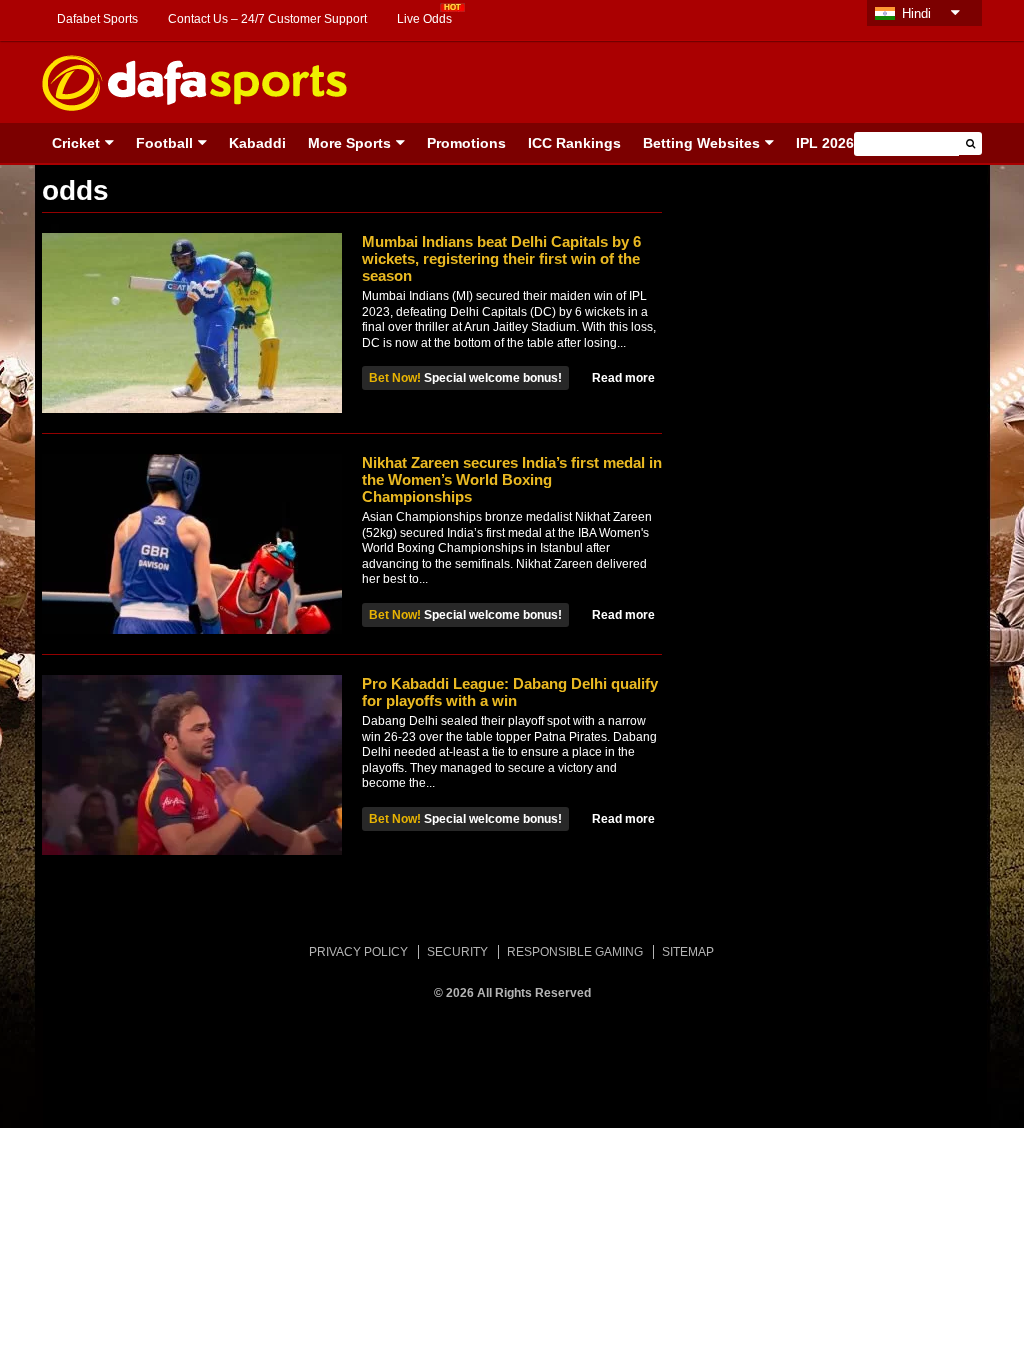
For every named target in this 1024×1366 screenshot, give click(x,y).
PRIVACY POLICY (358, 952)
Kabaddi (257, 143)
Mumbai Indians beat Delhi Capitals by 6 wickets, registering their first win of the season (501, 258)
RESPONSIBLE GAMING (575, 952)
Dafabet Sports (97, 19)
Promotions (466, 143)
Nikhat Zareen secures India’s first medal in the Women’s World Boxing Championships (512, 479)
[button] (970, 143)
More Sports (349, 143)
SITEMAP (688, 952)
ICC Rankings (574, 143)
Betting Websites (701, 143)
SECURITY (457, 952)
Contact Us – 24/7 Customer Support (267, 19)
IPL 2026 (825, 143)
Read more (623, 378)
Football (164, 143)
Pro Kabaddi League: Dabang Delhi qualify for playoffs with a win (510, 692)
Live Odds (424, 19)
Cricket (76, 143)
